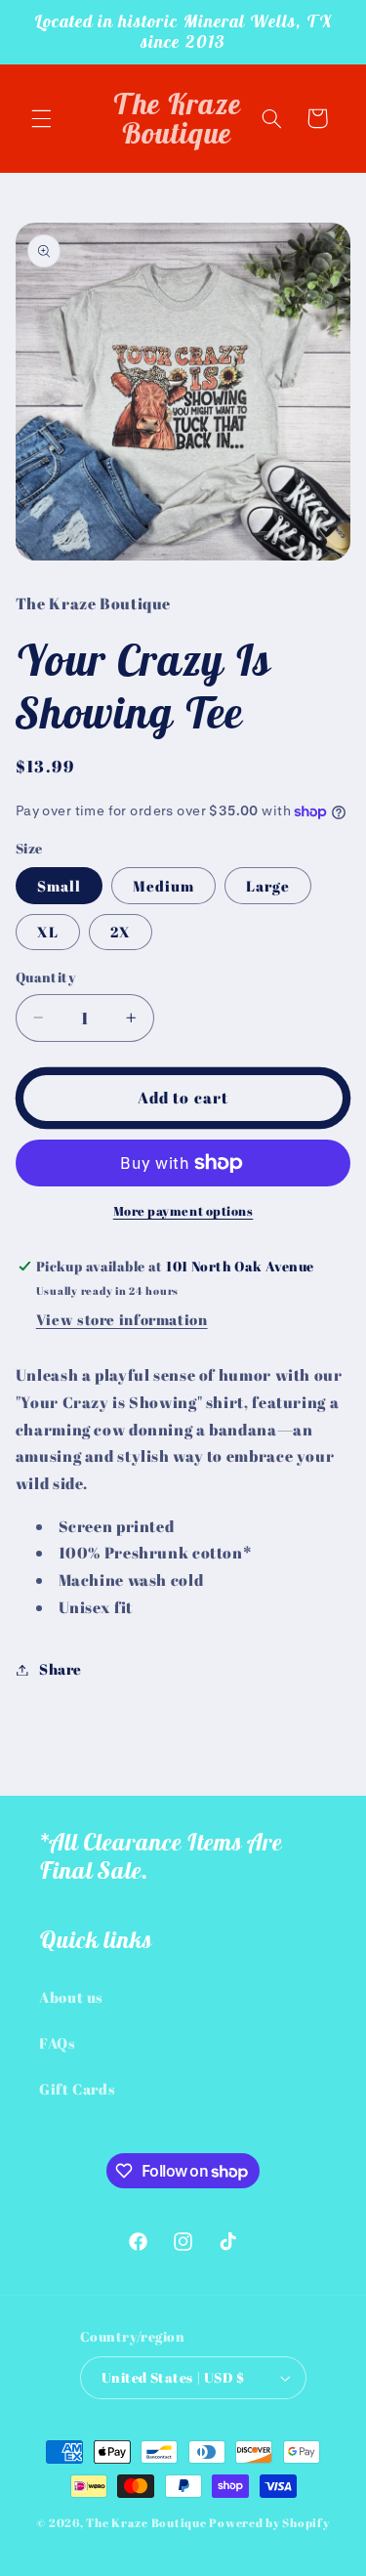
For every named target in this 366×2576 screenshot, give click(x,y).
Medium (163, 886)
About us (71, 1997)
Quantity (45, 977)
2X (121, 932)
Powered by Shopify (269, 2523)
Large (268, 886)
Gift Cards (77, 2089)
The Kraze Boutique (146, 2523)
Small (59, 886)
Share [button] (61, 1669)
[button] (41, 118)
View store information (122, 1319)
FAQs (58, 2043)
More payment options (183, 1211)
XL (48, 932)
